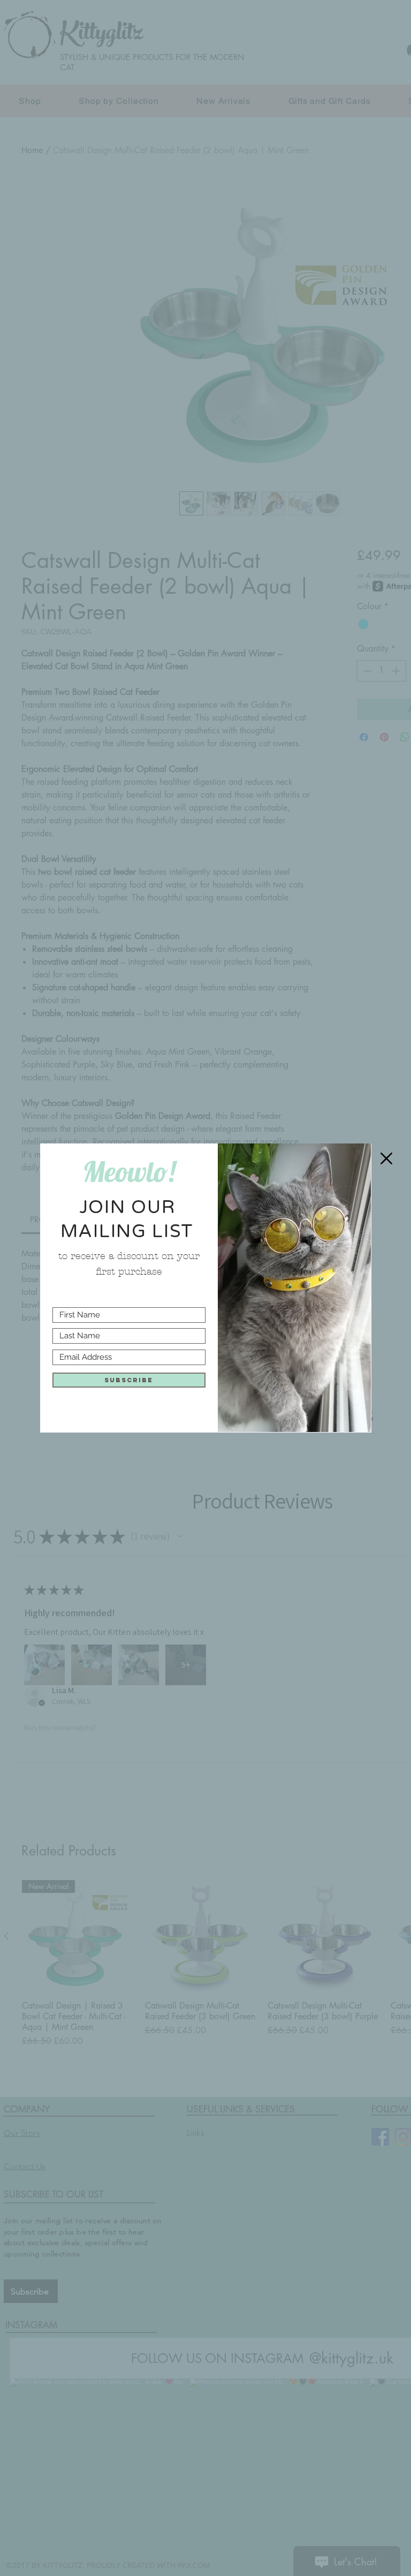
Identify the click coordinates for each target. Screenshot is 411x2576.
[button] (386, 1158)
